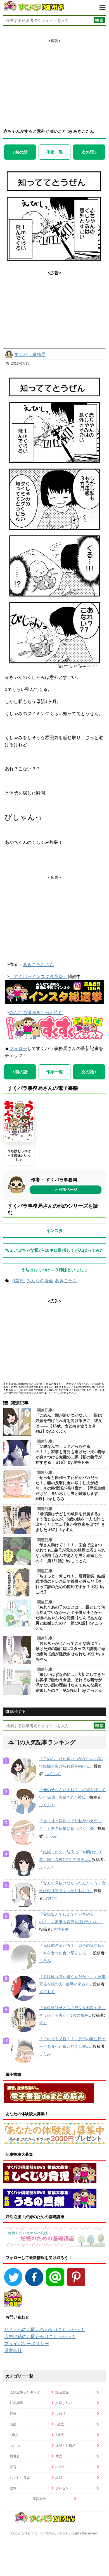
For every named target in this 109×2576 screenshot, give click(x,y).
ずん (43, 2023)
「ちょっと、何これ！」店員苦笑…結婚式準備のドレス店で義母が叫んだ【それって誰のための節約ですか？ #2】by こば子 (70, 1584)
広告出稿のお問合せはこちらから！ (40, 2336)
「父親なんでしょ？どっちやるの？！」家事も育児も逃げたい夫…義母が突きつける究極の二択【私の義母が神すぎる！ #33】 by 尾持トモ (70, 1454)
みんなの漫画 (40, 1281)
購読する (17, 1711)
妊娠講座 (16, 2403)
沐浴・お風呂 (65, 2445)
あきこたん (66, 1281)
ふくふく (53, 1774)
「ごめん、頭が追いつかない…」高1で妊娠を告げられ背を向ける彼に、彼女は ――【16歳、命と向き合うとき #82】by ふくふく (69, 1423)
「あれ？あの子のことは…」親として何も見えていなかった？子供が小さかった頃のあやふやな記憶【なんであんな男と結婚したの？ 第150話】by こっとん (70, 1618)
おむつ (15, 2445)
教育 (13, 2467)
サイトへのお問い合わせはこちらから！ (44, 2329)
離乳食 (15, 2456)
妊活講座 (62, 2392)
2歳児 (60, 2435)
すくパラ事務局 (30, 354)
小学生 (60, 2467)
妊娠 (13, 2413)
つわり (60, 2413)
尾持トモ (61, 1929)
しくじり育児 (20, 2477)
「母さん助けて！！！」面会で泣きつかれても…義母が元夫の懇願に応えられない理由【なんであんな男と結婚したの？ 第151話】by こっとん (70, 1553)
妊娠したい (64, 2403)
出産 (13, 2424)
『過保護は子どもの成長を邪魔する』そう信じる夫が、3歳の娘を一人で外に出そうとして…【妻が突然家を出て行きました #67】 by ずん (70, 1522)
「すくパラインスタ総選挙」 (38, 976)
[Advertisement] (54, 79)
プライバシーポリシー (27, 2343)
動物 (13, 2488)
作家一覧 (54, 152)
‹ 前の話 (20, 152)
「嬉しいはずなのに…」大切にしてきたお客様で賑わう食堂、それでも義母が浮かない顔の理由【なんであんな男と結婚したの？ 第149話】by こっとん (70, 1682)
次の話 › (89, 152)
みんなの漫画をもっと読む (36, 1012)
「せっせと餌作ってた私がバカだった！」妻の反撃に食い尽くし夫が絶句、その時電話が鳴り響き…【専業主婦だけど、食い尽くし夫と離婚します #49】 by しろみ (70, 1488)
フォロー (18, 1048)
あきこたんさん (38, 964)
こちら (50, 1393)
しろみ (51, 1836)
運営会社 (13, 2350)
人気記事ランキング (25, 2392)
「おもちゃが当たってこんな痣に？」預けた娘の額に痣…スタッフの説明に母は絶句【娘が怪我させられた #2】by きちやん (70, 1651)
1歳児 (14, 2435)
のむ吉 (51, 1898)
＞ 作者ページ (66, 1190)
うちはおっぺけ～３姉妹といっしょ (19, 1155)
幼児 (59, 2456)
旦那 (59, 2477)
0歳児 (18, 1281)
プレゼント (64, 2488)
